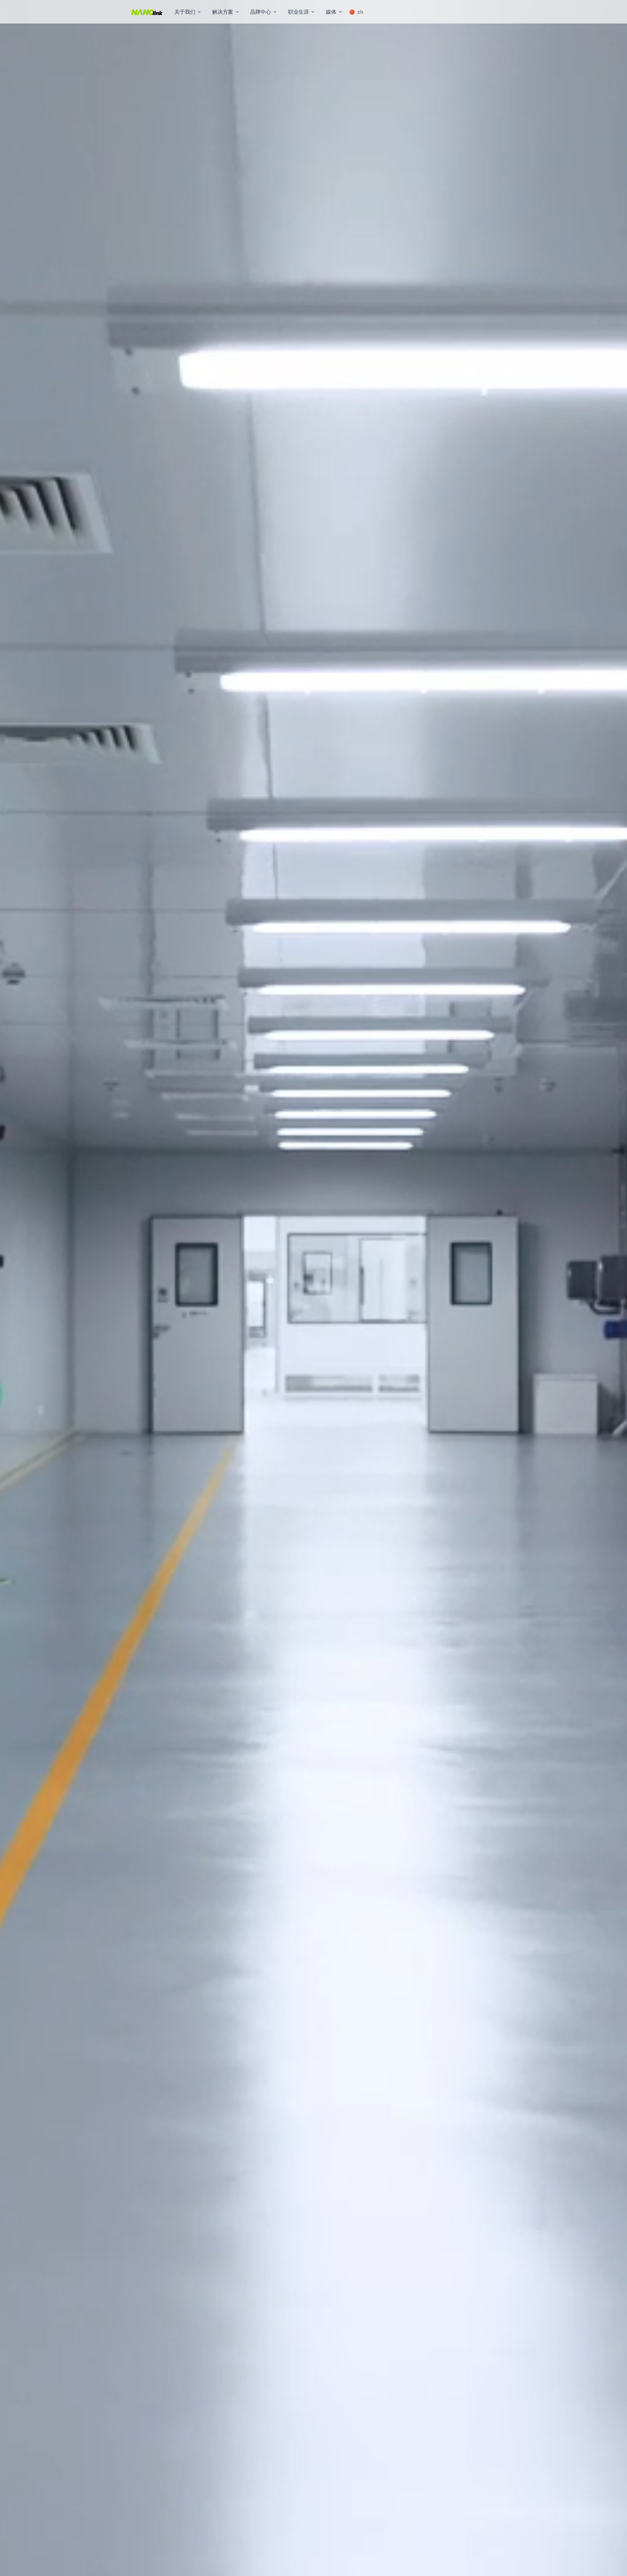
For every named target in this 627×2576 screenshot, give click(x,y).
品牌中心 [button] (261, 12)
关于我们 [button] (185, 12)
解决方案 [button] (223, 12)
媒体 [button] (331, 12)
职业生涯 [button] (298, 12)
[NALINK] (147, 12)
